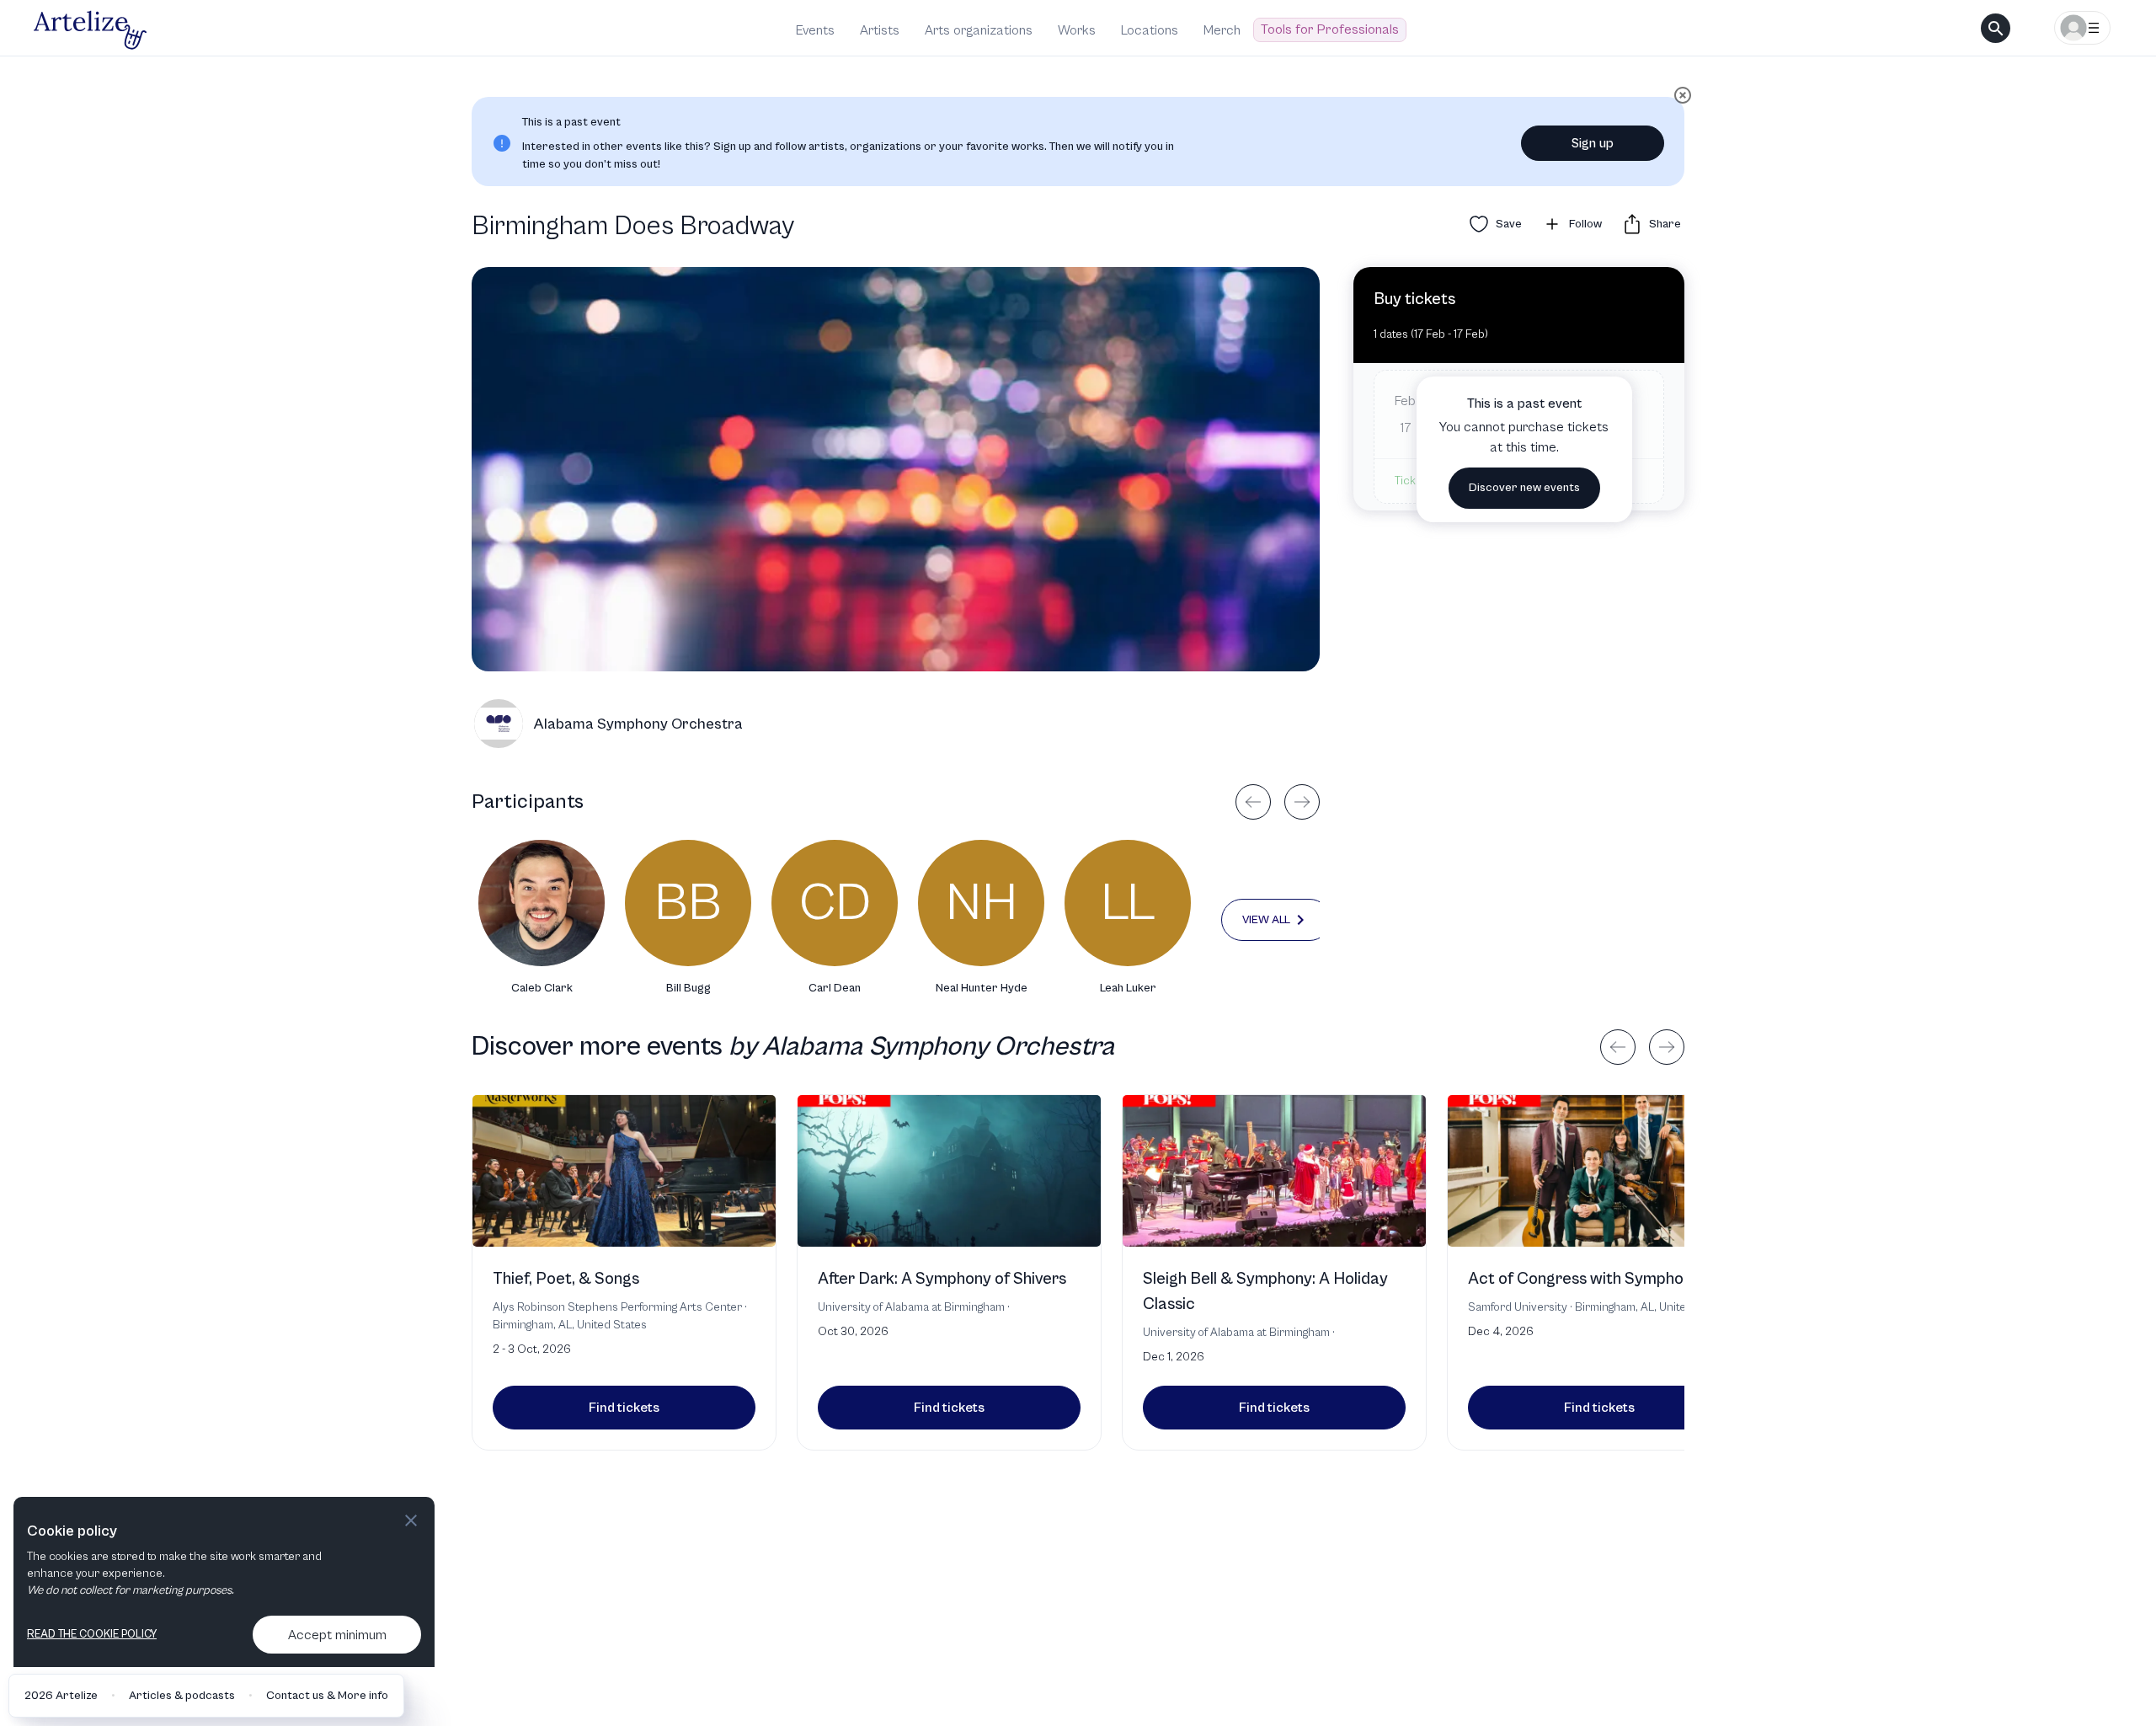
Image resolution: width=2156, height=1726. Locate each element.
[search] (1996, 28)
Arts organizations (979, 30)
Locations (1150, 30)
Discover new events (1524, 488)
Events (815, 30)
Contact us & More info (327, 1696)
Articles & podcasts (182, 1696)
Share (1665, 224)
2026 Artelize (61, 1696)
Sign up (1593, 143)
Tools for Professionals (1330, 29)
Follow (1585, 224)
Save (1509, 224)
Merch (1222, 30)
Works (1077, 30)
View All (1266, 920)
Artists (880, 30)
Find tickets (624, 1408)
